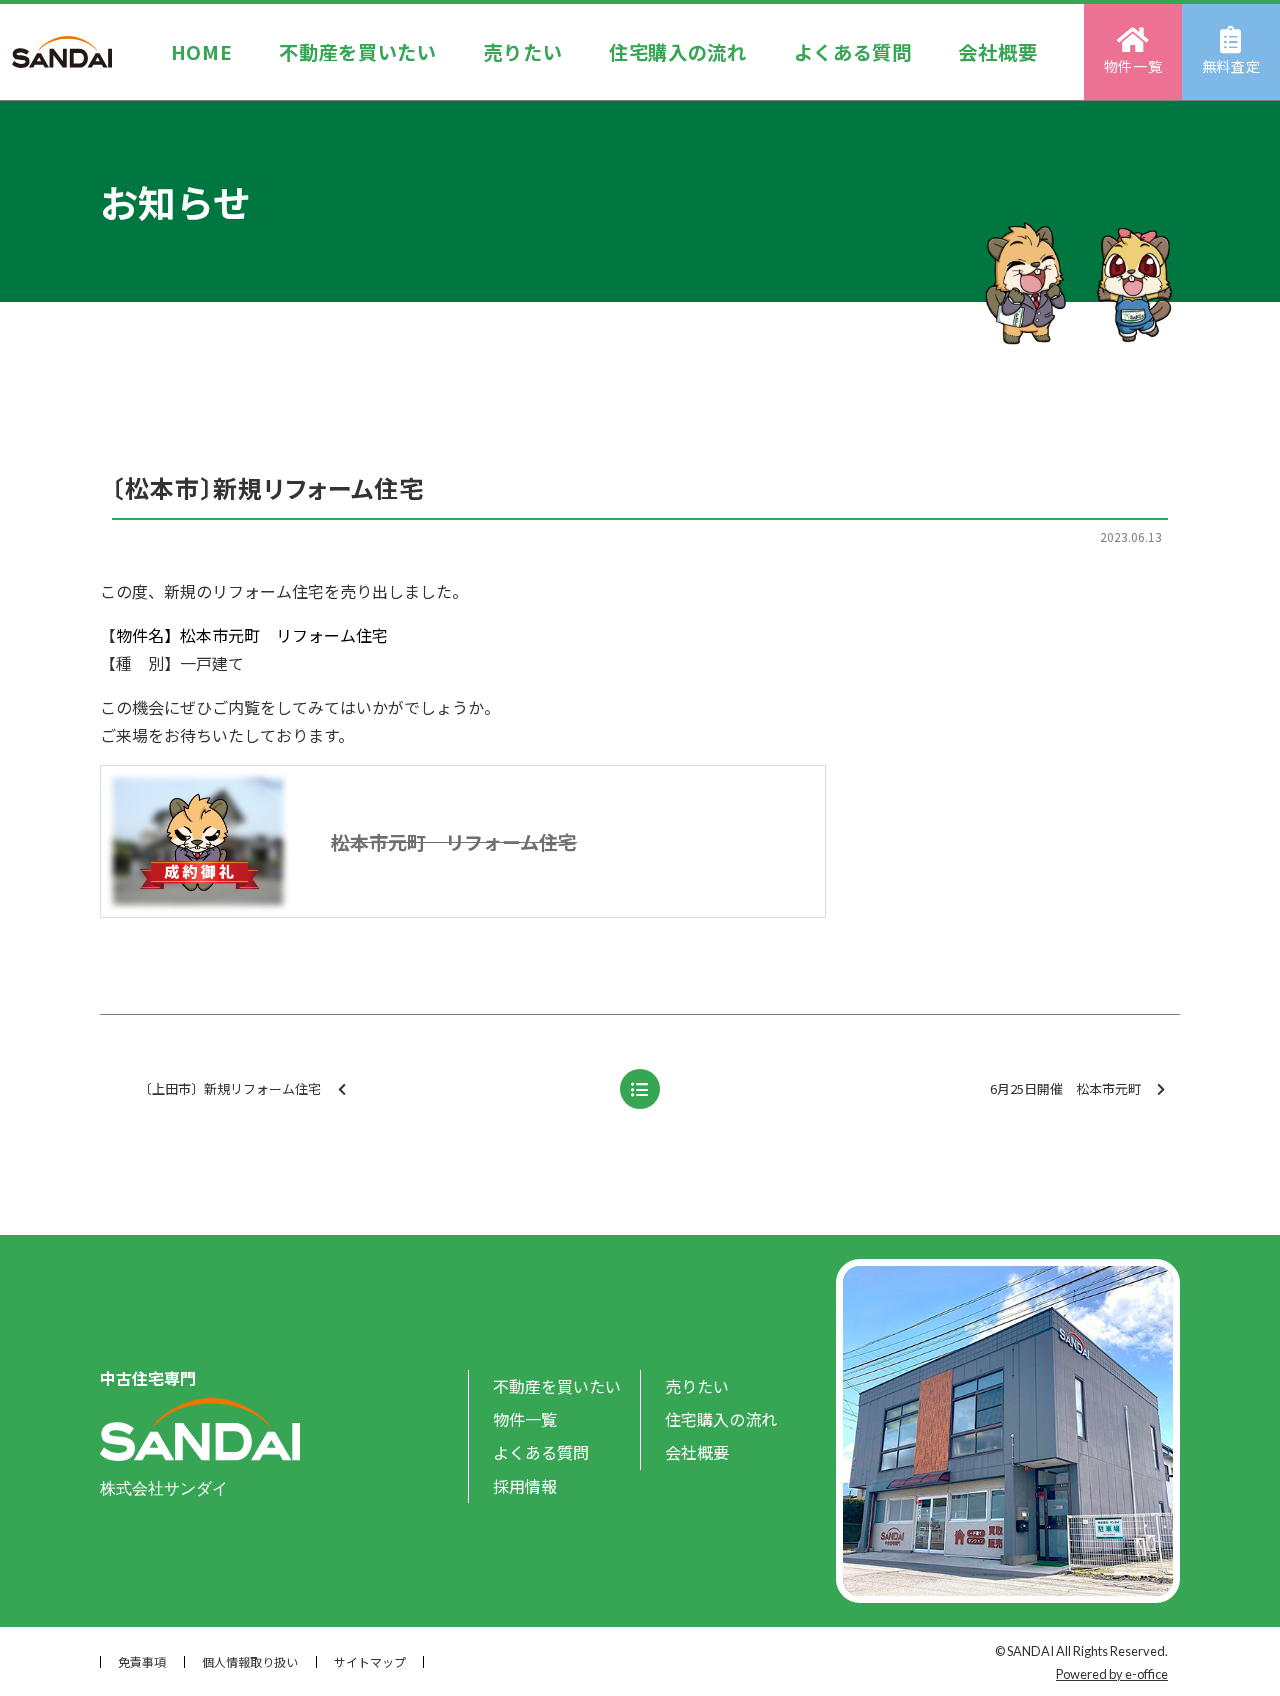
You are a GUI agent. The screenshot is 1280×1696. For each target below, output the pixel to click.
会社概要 (997, 52)
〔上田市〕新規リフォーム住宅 (230, 1088)
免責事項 (142, 1661)
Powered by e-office (1112, 1674)
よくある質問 (853, 52)
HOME (202, 52)
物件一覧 (1133, 66)
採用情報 (525, 1486)
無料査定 (1231, 66)
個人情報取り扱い (250, 1661)
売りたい (523, 52)
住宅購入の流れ (678, 52)
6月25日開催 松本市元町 (1065, 1088)
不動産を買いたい (358, 52)
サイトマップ (370, 1661)
